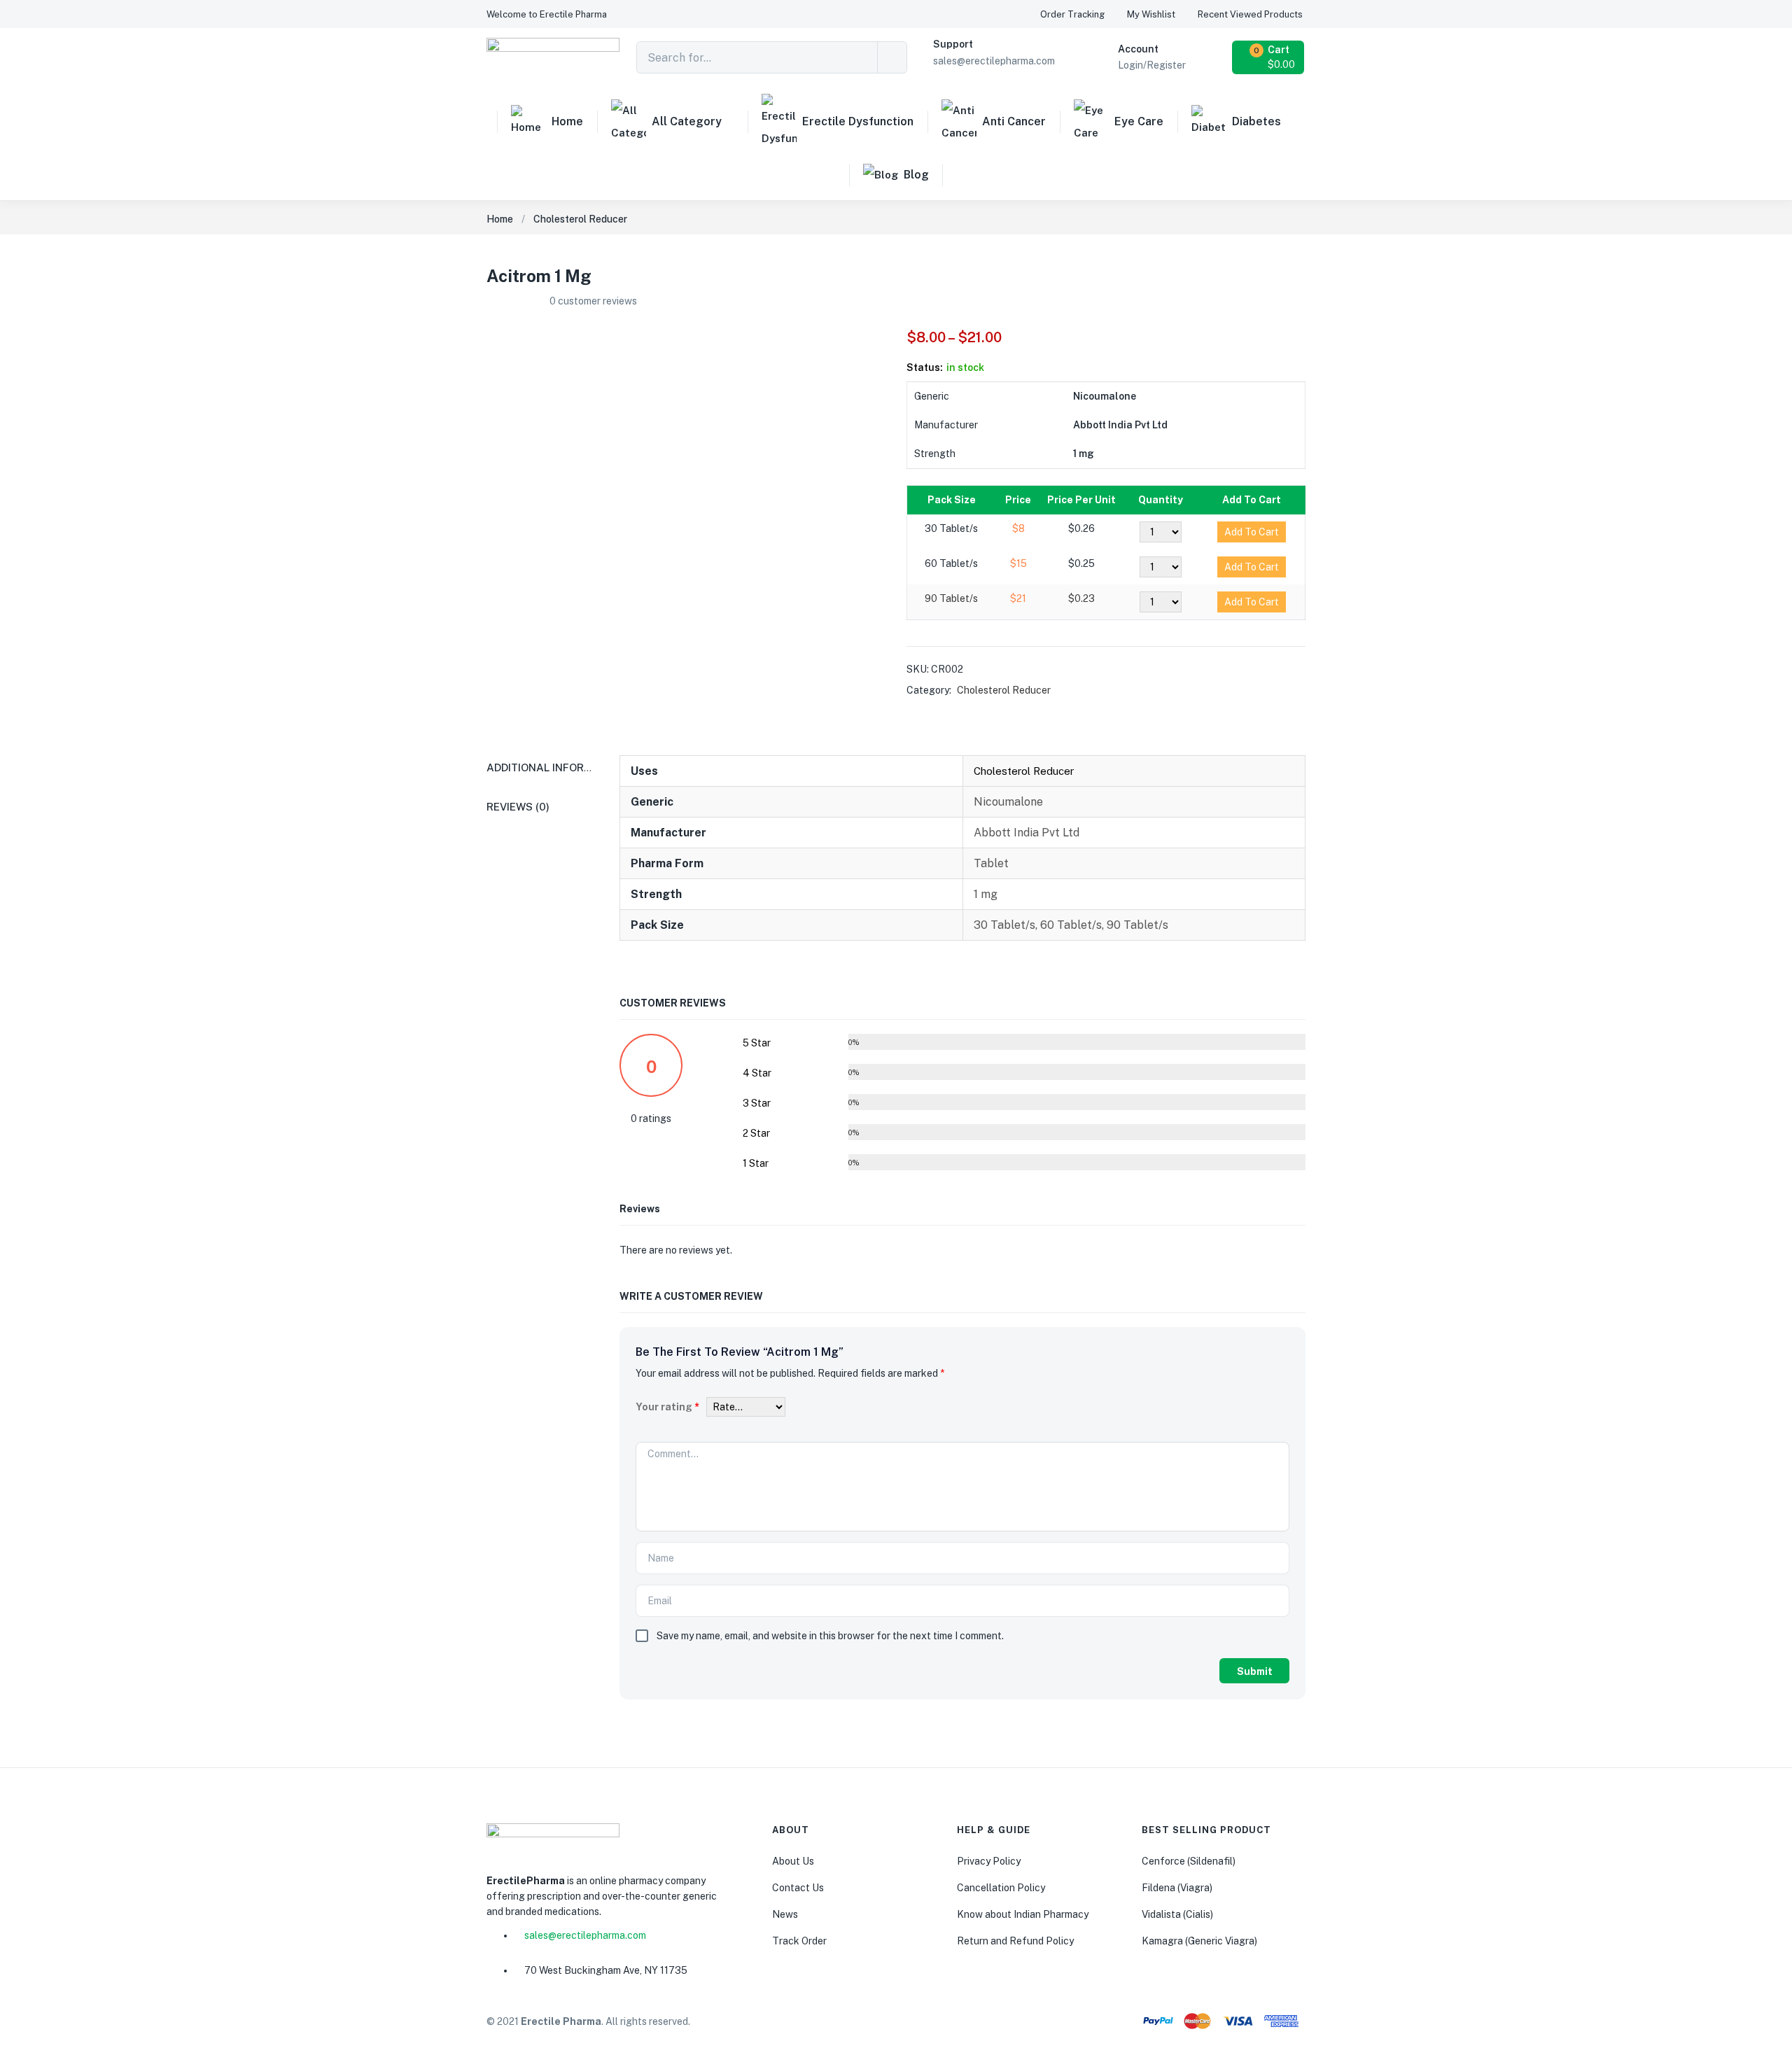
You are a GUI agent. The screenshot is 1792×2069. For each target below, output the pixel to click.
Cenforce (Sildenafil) (1189, 1861)
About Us (793, 1861)
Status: (925, 367)
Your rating (667, 1407)
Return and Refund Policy (1015, 1941)
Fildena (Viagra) (1177, 1888)
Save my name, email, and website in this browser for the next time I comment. (830, 1636)
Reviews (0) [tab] (518, 807)
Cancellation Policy (1001, 1888)
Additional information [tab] (556, 767)
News (785, 1914)
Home (567, 121)
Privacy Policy (989, 1861)
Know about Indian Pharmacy (1023, 1914)
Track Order (799, 1941)
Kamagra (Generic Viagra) (1199, 1941)
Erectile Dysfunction (858, 121)
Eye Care (1139, 121)
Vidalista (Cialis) (1177, 1914)
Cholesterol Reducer (580, 219)
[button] (547, 14)
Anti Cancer (1014, 121)
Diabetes (1256, 121)
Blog (916, 175)
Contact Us (798, 1888)
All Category (687, 121)
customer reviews (593, 301)
